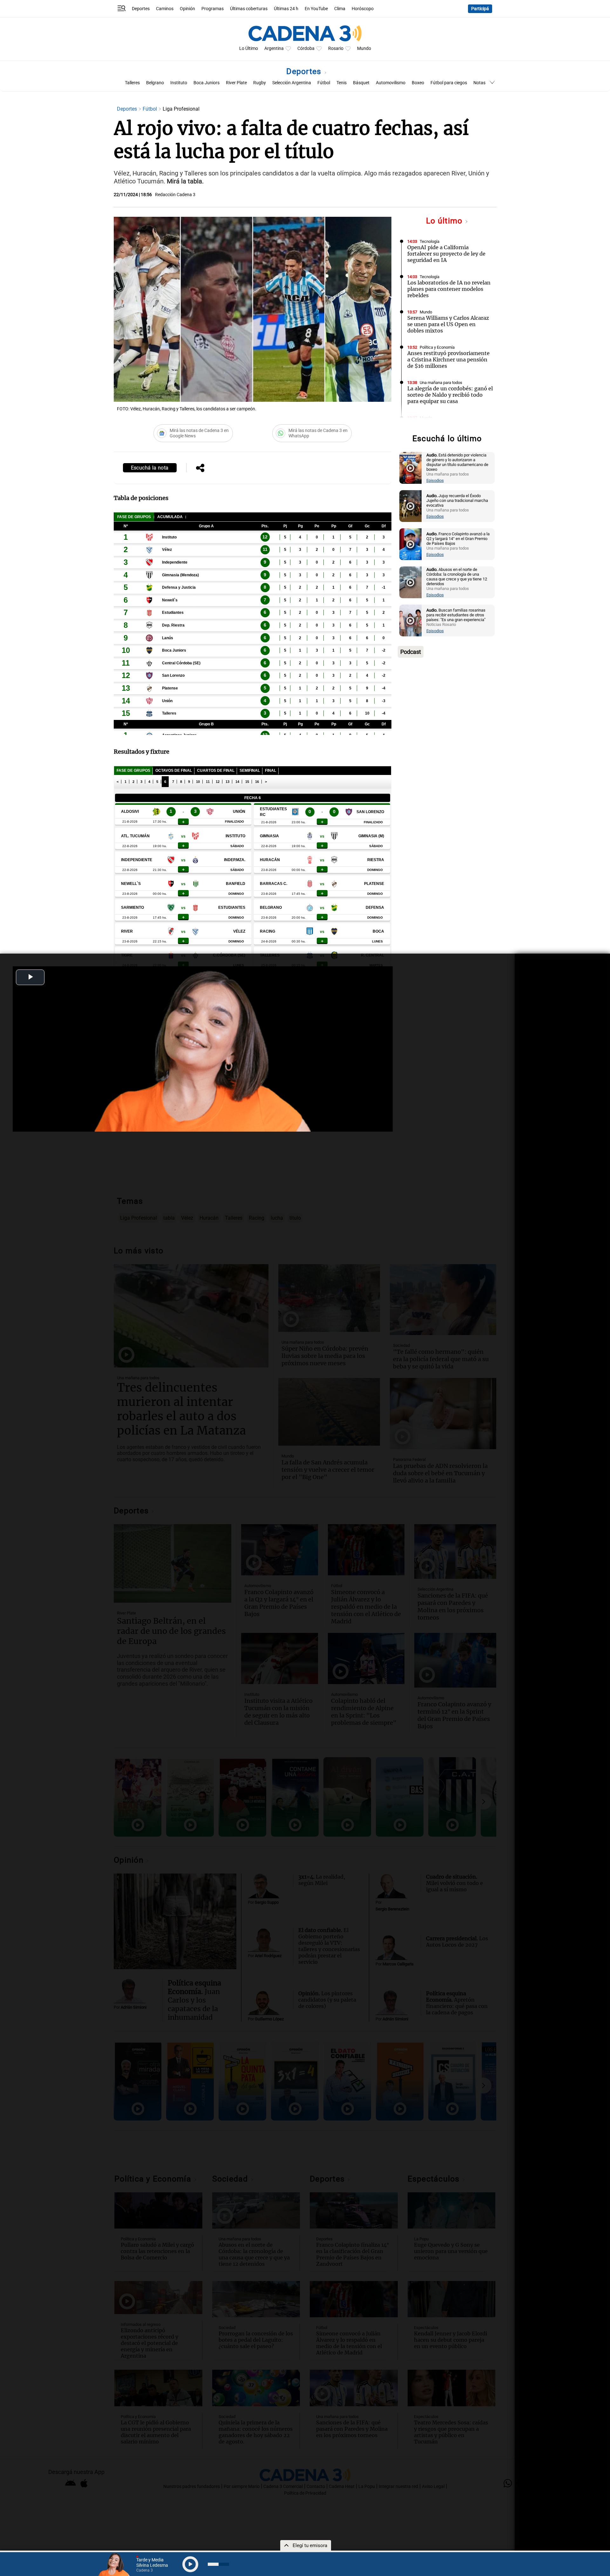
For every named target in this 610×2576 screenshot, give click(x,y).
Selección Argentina (292, 83)
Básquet (361, 83)
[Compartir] (200, 469)
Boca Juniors (207, 83)
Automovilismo (391, 83)
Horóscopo (363, 9)
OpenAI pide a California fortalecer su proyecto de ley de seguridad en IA (446, 254)
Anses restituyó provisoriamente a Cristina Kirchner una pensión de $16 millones (448, 360)
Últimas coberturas (249, 9)
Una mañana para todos (441, 383)
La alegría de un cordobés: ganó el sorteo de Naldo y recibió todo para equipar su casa (450, 395)
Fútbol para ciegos (449, 83)
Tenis (342, 83)
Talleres (132, 83)
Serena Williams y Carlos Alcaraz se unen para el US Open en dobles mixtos (448, 324)
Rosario (336, 48)
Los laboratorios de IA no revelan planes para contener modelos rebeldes (449, 289)
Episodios (435, 480)
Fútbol (324, 83)
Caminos (165, 9)
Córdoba (306, 48)
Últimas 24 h (286, 9)
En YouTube (316, 9)
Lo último (445, 221)
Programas (213, 9)
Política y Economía (437, 347)
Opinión (187, 9)
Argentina (274, 48)
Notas (479, 83)
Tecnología (430, 241)
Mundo (364, 48)
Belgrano (155, 83)
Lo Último (249, 48)
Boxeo (418, 83)
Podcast (411, 652)
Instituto (179, 83)
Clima (340, 9)
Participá (480, 9)
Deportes (141, 9)
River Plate (236, 83)
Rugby (260, 83)
